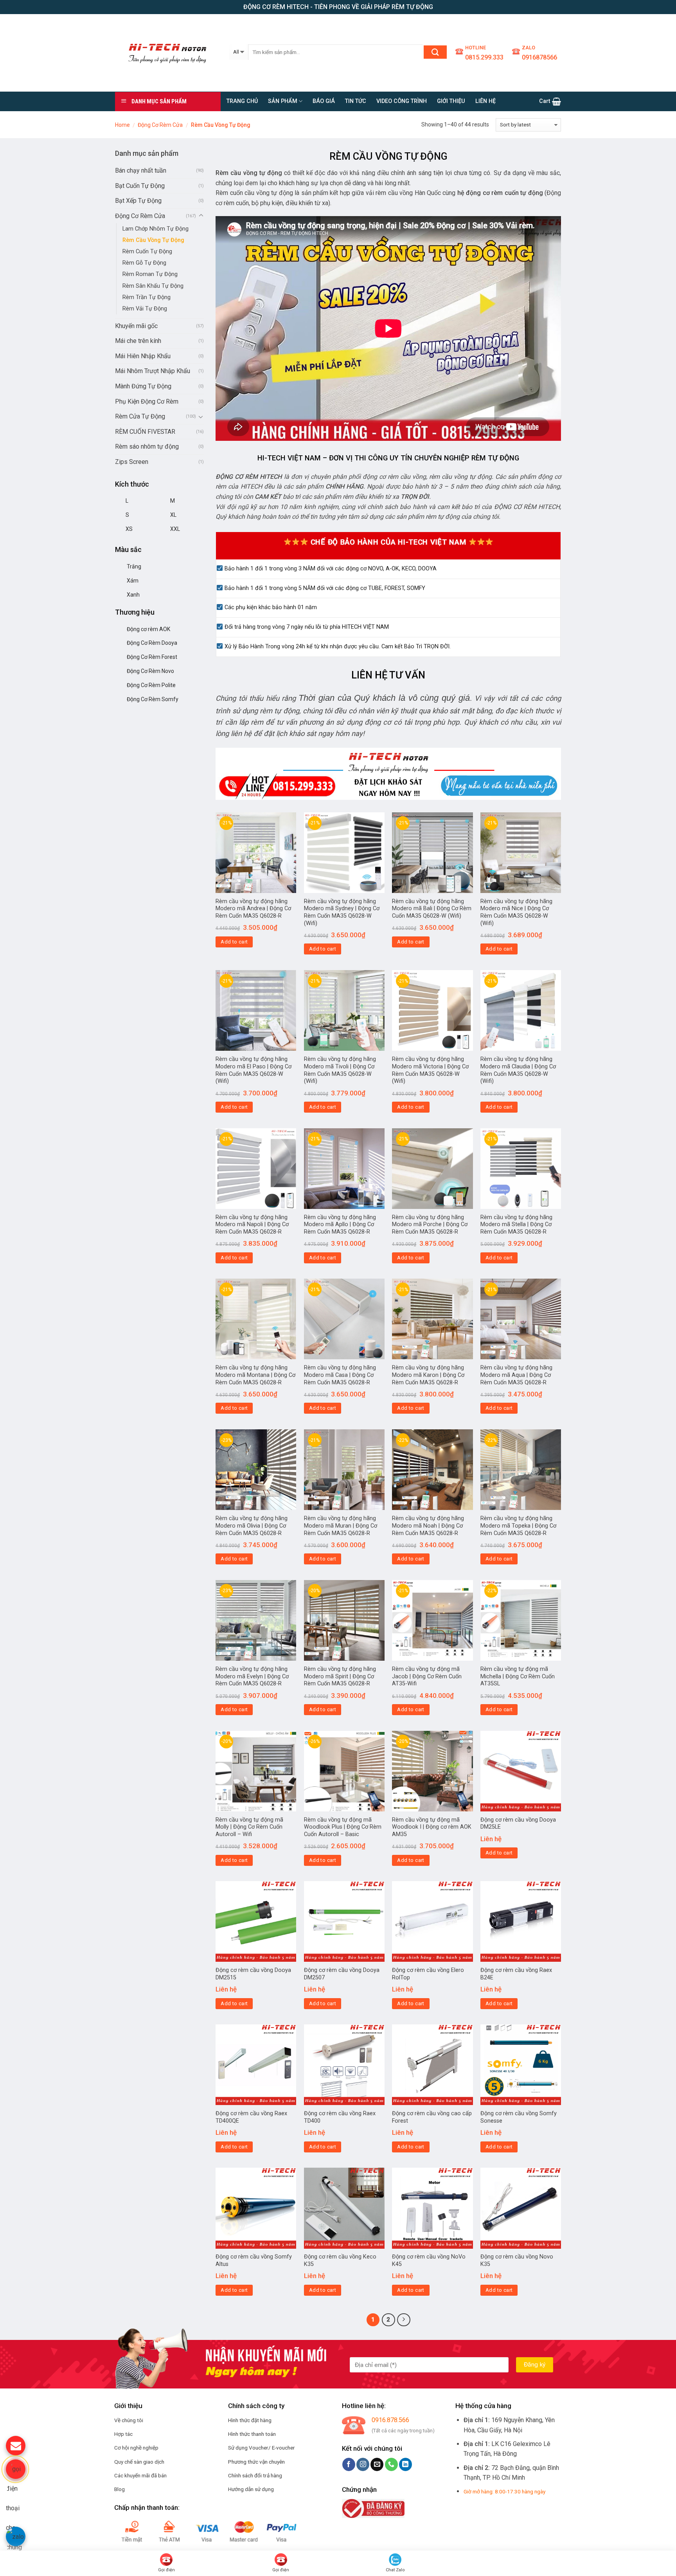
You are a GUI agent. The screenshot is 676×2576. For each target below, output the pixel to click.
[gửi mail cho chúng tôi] (16, 2446)
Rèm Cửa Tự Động (140, 416)
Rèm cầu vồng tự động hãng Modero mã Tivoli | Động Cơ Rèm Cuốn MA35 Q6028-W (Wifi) (340, 1070)
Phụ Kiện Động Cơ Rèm (147, 401)
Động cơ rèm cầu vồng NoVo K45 (429, 2260)
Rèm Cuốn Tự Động (147, 252)
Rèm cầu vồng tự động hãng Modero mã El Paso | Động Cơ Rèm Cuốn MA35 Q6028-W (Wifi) (253, 1070)
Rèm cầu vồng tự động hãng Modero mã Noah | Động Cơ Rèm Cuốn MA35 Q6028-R (428, 1526)
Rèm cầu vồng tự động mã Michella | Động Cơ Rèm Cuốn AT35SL (518, 1676)
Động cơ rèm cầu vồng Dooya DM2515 (253, 1974)
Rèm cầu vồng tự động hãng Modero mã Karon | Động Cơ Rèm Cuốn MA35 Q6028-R (428, 1375)
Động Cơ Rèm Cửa (160, 125)
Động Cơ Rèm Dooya (152, 643)
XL (173, 515)
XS (129, 529)
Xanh (133, 595)
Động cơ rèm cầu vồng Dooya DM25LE (518, 1824)
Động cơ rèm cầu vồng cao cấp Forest (432, 2117)
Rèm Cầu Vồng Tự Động (153, 240)
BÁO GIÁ (324, 101)
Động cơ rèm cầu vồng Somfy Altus (254, 2260)
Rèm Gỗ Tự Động (144, 263)
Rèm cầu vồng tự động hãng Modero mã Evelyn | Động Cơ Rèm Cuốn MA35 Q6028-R (252, 1676)
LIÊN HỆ (485, 101)
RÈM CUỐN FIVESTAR (145, 432)
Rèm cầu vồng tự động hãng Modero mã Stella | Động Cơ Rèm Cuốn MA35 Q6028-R (516, 1225)
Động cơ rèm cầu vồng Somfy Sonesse (519, 2117)
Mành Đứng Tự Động (143, 386)
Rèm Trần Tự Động (147, 297)
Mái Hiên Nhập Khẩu (143, 356)
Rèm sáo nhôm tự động (147, 446)
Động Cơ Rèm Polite (151, 685)
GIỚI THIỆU (451, 101)
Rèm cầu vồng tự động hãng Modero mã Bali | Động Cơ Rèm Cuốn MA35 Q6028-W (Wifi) (432, 909)
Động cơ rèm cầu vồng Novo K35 (517, 2260)
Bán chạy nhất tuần (141, 170)
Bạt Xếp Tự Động (138, 201)
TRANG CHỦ (242, 101)
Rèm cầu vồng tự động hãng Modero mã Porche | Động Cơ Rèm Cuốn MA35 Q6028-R (430, 1225)
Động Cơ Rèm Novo (150, 671)
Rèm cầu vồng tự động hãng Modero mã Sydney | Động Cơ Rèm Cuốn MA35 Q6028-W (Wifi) (342, 912)
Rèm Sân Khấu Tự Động (153, 286)
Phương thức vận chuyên (256, 2462)
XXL (175, 529)
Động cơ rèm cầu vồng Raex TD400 (340, 2117)
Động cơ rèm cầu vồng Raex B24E (516, 1974)
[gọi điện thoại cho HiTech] (16, 2469)
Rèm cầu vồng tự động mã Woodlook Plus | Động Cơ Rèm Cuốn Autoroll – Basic (343, 1827)
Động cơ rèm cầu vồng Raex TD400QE (251, 2117)
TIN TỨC (356, 101)
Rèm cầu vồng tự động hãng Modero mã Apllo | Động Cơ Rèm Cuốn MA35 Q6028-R (340, 1225)
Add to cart (234, 942)
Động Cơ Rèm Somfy (153, 699)
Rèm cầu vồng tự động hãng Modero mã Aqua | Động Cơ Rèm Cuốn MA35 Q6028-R (516, 1375)
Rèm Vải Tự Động (145, 309)
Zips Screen (132, 462)
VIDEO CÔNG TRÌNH (402, 101)
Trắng (134, 566)
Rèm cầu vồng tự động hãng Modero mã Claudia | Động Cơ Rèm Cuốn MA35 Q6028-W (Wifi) (518, 1070)
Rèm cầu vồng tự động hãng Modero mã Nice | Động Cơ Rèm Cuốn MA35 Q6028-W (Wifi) (516, 912)
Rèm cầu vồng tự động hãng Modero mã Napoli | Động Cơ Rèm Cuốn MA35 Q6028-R (252, 1225)
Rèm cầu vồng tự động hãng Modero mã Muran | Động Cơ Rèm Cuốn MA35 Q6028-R (341, 1526)
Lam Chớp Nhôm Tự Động (156, 229)
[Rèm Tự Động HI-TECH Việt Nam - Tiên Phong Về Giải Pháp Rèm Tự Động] (166, 53)
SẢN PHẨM (283, 101)
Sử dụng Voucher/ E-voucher (262, 2448)
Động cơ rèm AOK (148, 629)
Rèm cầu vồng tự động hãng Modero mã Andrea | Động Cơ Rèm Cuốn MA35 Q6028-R (253, 909)
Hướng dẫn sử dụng (251, 2489)
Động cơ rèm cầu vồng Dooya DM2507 (342, 1974)
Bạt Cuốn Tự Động (140, 186)
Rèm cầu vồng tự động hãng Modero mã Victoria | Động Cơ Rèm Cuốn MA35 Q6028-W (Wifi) (430, 1070)
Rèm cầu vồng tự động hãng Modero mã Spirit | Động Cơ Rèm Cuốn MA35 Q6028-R (340, 1676)
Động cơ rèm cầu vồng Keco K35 (340, 2260)
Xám (133, 581)
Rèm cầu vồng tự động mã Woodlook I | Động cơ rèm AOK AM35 (432, 1827)
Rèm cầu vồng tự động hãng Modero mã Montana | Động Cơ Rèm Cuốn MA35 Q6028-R (255, 1375)
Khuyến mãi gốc (136, 326)
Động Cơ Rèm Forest (152, 657)
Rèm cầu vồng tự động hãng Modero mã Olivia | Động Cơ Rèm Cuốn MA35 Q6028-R (252, 1526)
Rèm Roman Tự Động (150, 274)
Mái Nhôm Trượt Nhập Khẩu (153, 371)
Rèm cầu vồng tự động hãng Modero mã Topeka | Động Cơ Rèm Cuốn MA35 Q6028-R (518, 1526)
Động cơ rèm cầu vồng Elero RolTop (428, 1974)
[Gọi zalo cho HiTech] (16, 2536)
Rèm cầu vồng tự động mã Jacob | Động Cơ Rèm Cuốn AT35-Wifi (427, 1676)
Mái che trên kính (138, 341)
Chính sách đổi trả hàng (255, 2475)
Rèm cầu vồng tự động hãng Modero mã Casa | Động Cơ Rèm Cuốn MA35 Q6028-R (340, 1375)
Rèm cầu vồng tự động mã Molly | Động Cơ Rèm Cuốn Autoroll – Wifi (249, 1827)
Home (122, 125)
